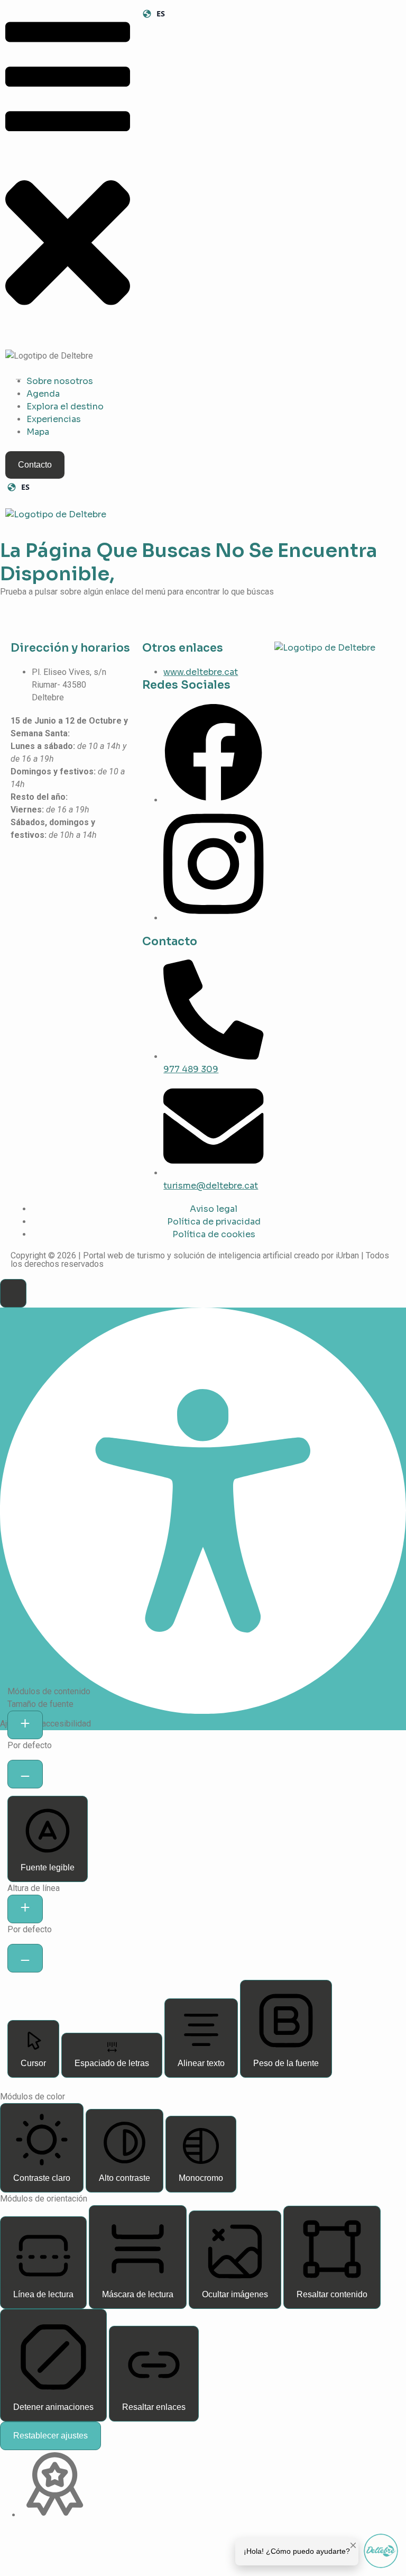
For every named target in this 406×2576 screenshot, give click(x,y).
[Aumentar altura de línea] (25, 1909)
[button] (13, 1293)
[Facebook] (213, 800)
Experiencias (54, 419)
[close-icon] (68, 330)
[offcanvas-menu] (68, 145)
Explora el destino (65, 407)
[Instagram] (213, 918)
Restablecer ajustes (50, 2436)
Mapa (38, 432)
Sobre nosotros (60, 381)
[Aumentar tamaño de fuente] (25, 1725)
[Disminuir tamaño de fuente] (25, 1774)
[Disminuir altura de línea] (25, 1958)
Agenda (43, 394)
